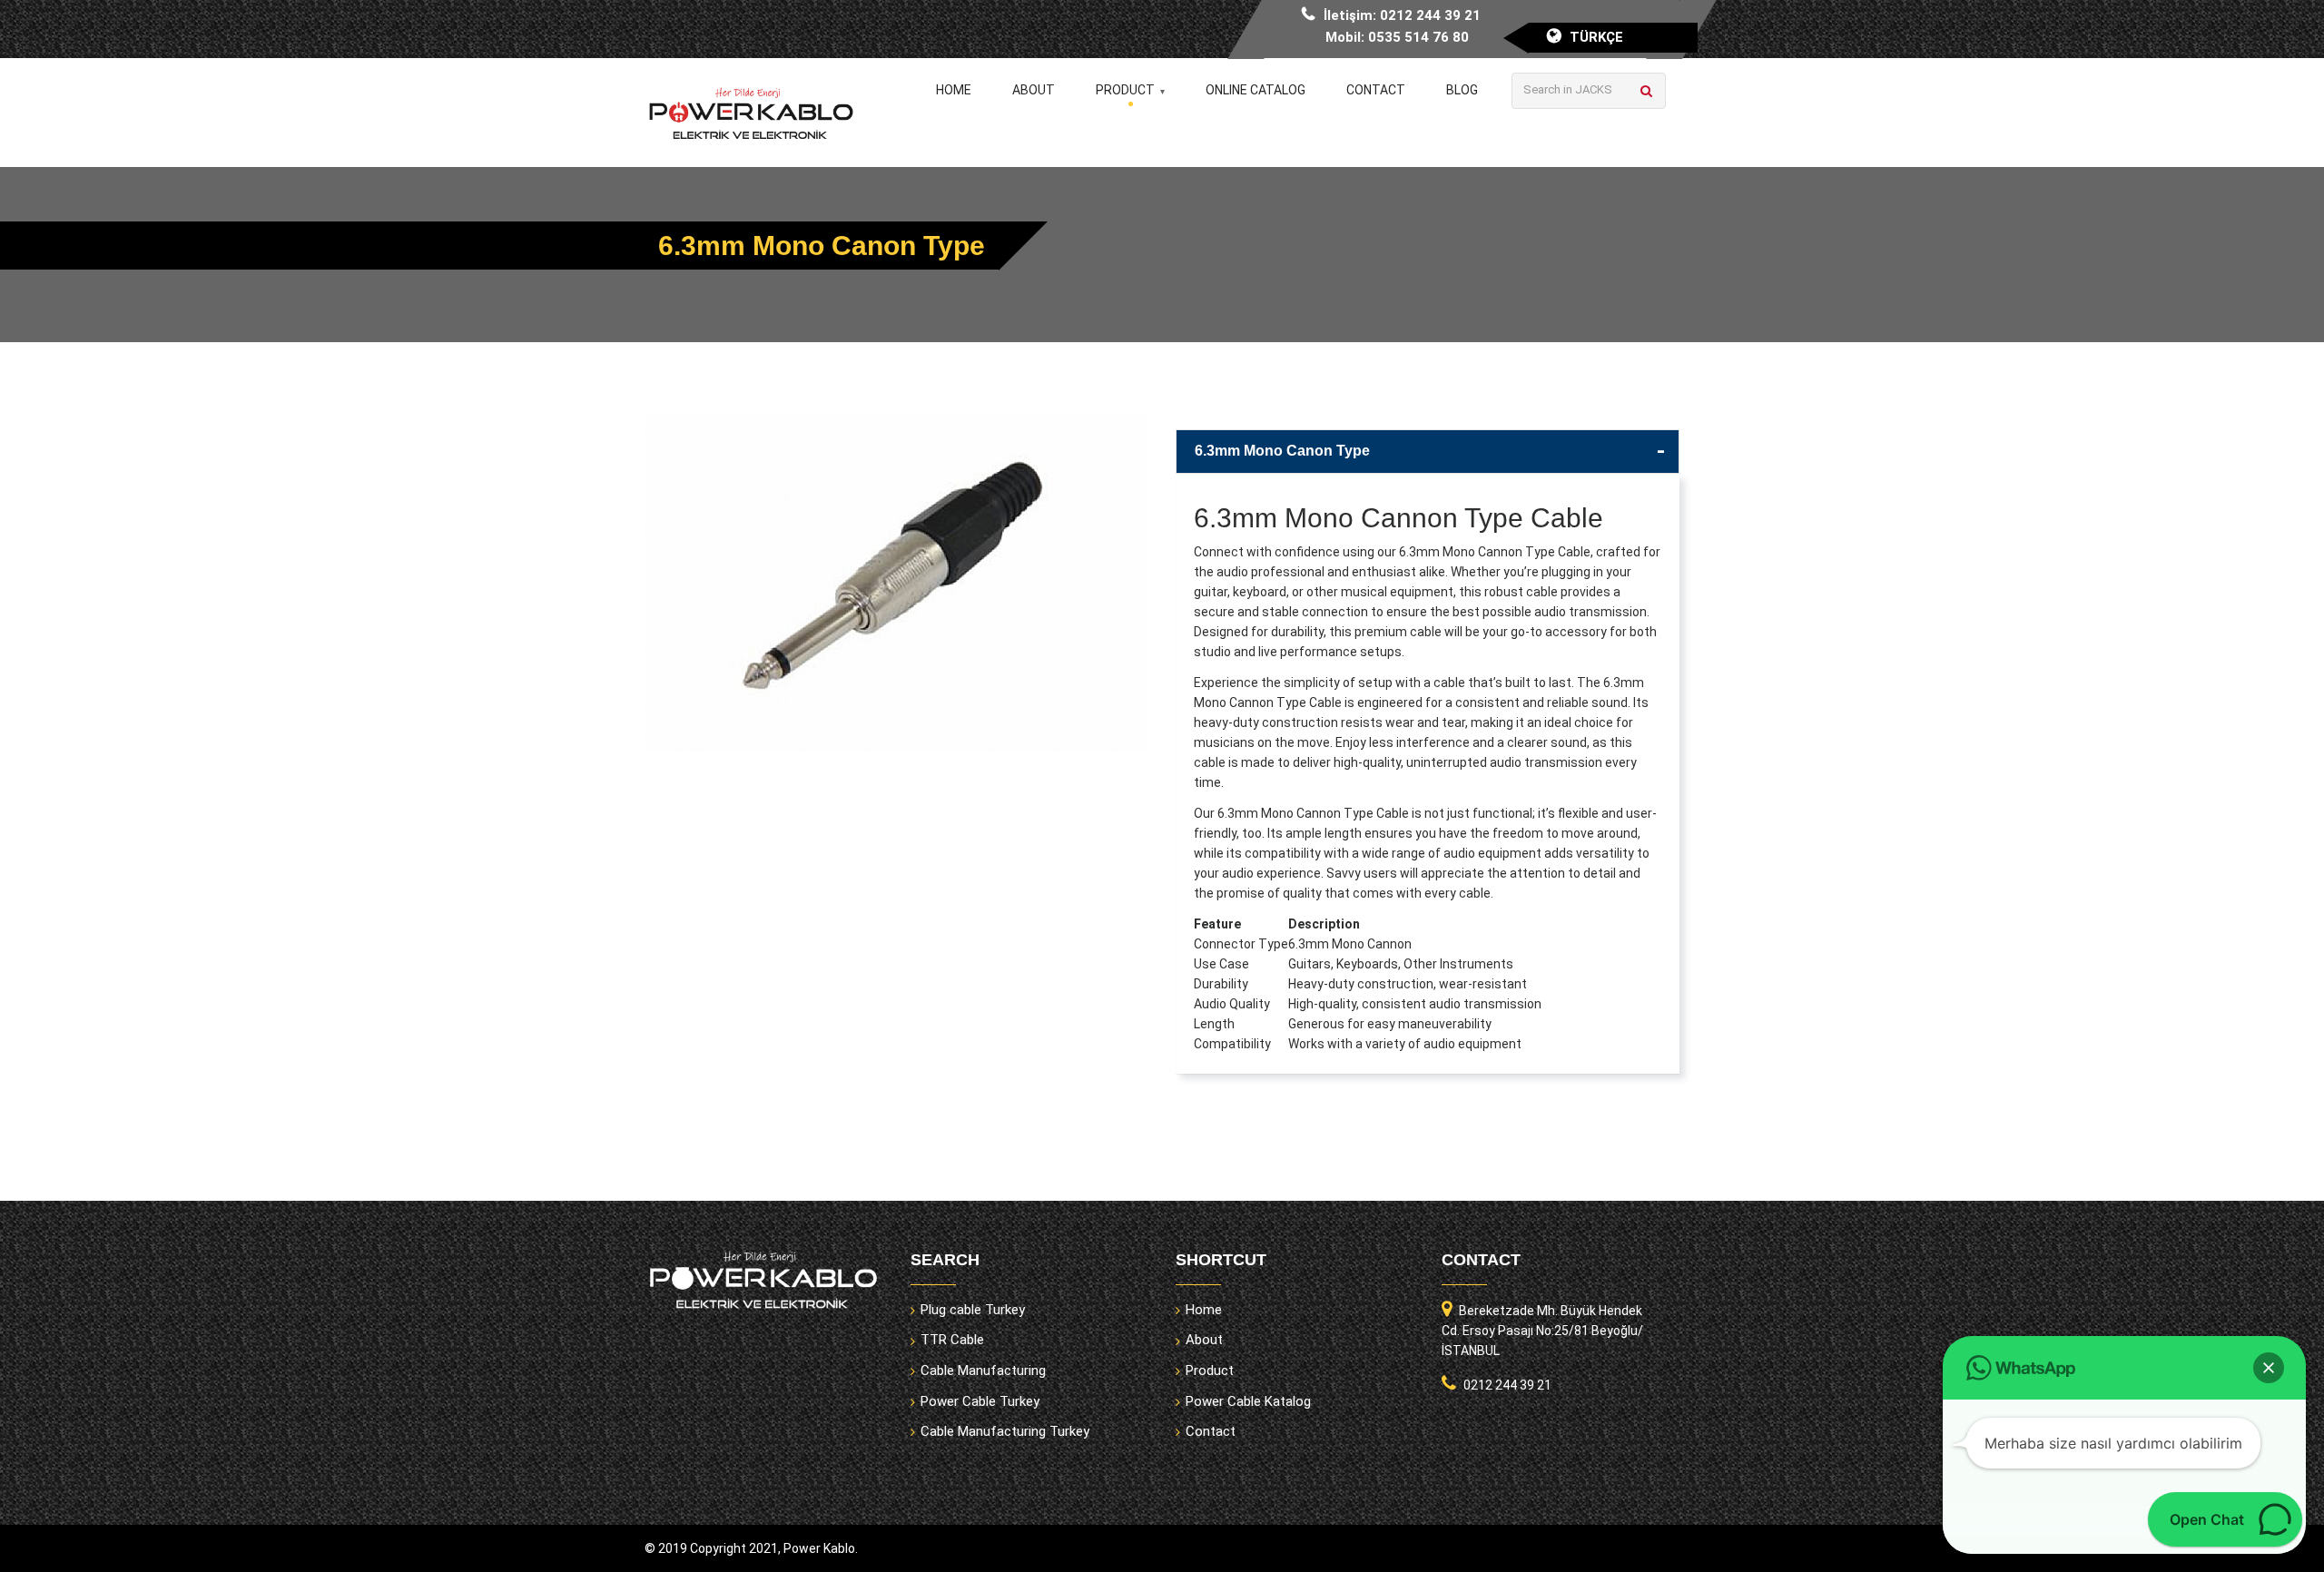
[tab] (1428, 452)
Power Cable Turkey (980, 1401)
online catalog (1256, 90)
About (1034, 90)
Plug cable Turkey (973, 1310)
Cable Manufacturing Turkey (1005, 1431)
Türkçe (1596, 37)
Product (1125, 90)
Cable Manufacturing (983, 1371)
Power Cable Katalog (1248, 1401)
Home (954, 90)
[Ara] (1646, 91)
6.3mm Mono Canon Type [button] (1282, 451)
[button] (2269, 1368)
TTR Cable (952, 1340)
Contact (1376, 90)
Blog (1462, 90)
